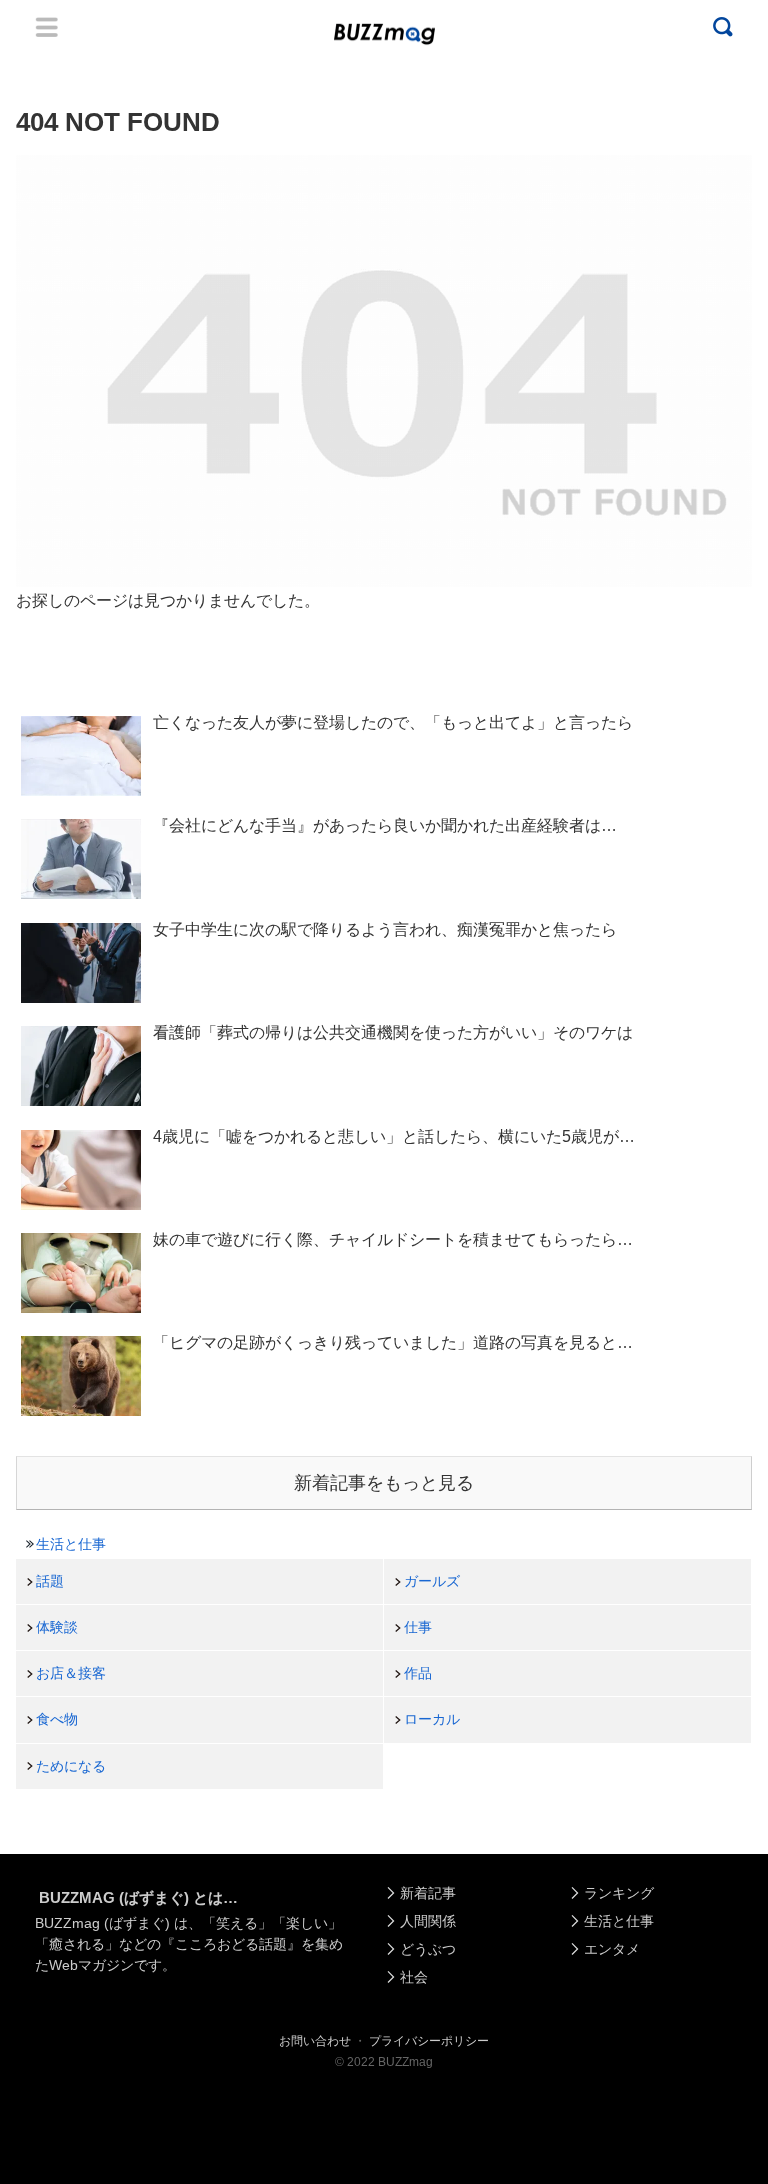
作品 (418, 1673)
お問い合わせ (315, 2041)
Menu (47, 27)
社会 (414, 1977)
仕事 (418, 1627)
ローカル (432, 1719)
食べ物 (57, 1719)
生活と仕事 (71, 1544)
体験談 (57, 1627)
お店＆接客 (71, 1673)
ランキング (619, 1893)
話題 (50, 1581)
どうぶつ (428, 1949)
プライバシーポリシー (429, 2041)
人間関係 (428, 1921)
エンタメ (612, 1949)
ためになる (71, 1766)
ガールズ (432, 1581)
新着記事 (428, 1893)
